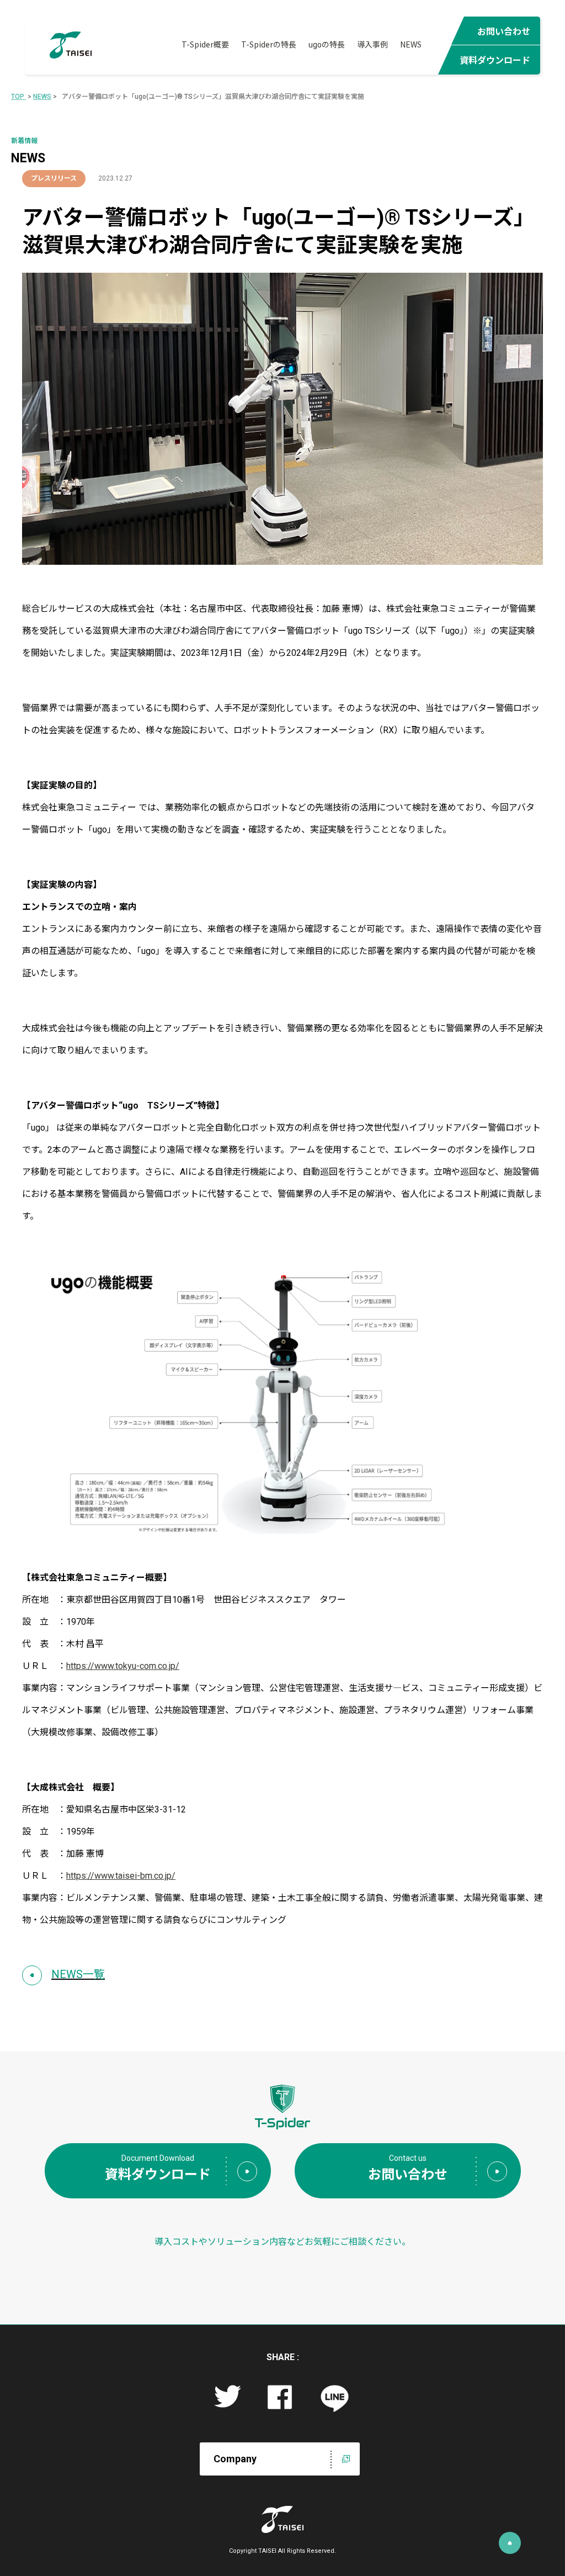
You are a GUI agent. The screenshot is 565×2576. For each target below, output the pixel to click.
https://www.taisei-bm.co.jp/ (121, 1876)
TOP (18, 97)
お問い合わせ (504, 31)
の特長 (327, 44)
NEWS (411, 44)
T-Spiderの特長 (269, 44)
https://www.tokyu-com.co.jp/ (123, 1666)
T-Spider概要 (205, 44)
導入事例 (372, 44)
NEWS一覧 (78, 1974)
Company (235, 2459)
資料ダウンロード (495, 60)
